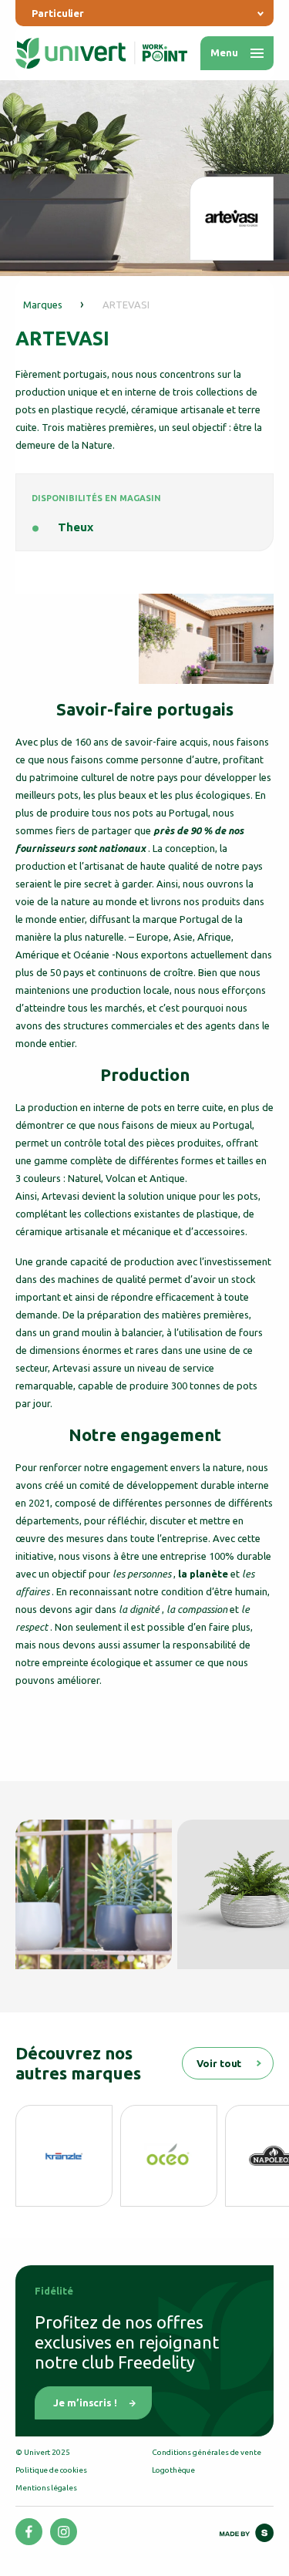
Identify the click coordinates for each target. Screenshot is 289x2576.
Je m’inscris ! (85, 2403)
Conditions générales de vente (207, 2452)
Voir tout (219, 2063)
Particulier (58, 13)
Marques (43, 305)
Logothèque (173, 2470)
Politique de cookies (51, 2470)
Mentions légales (46, 2488)
